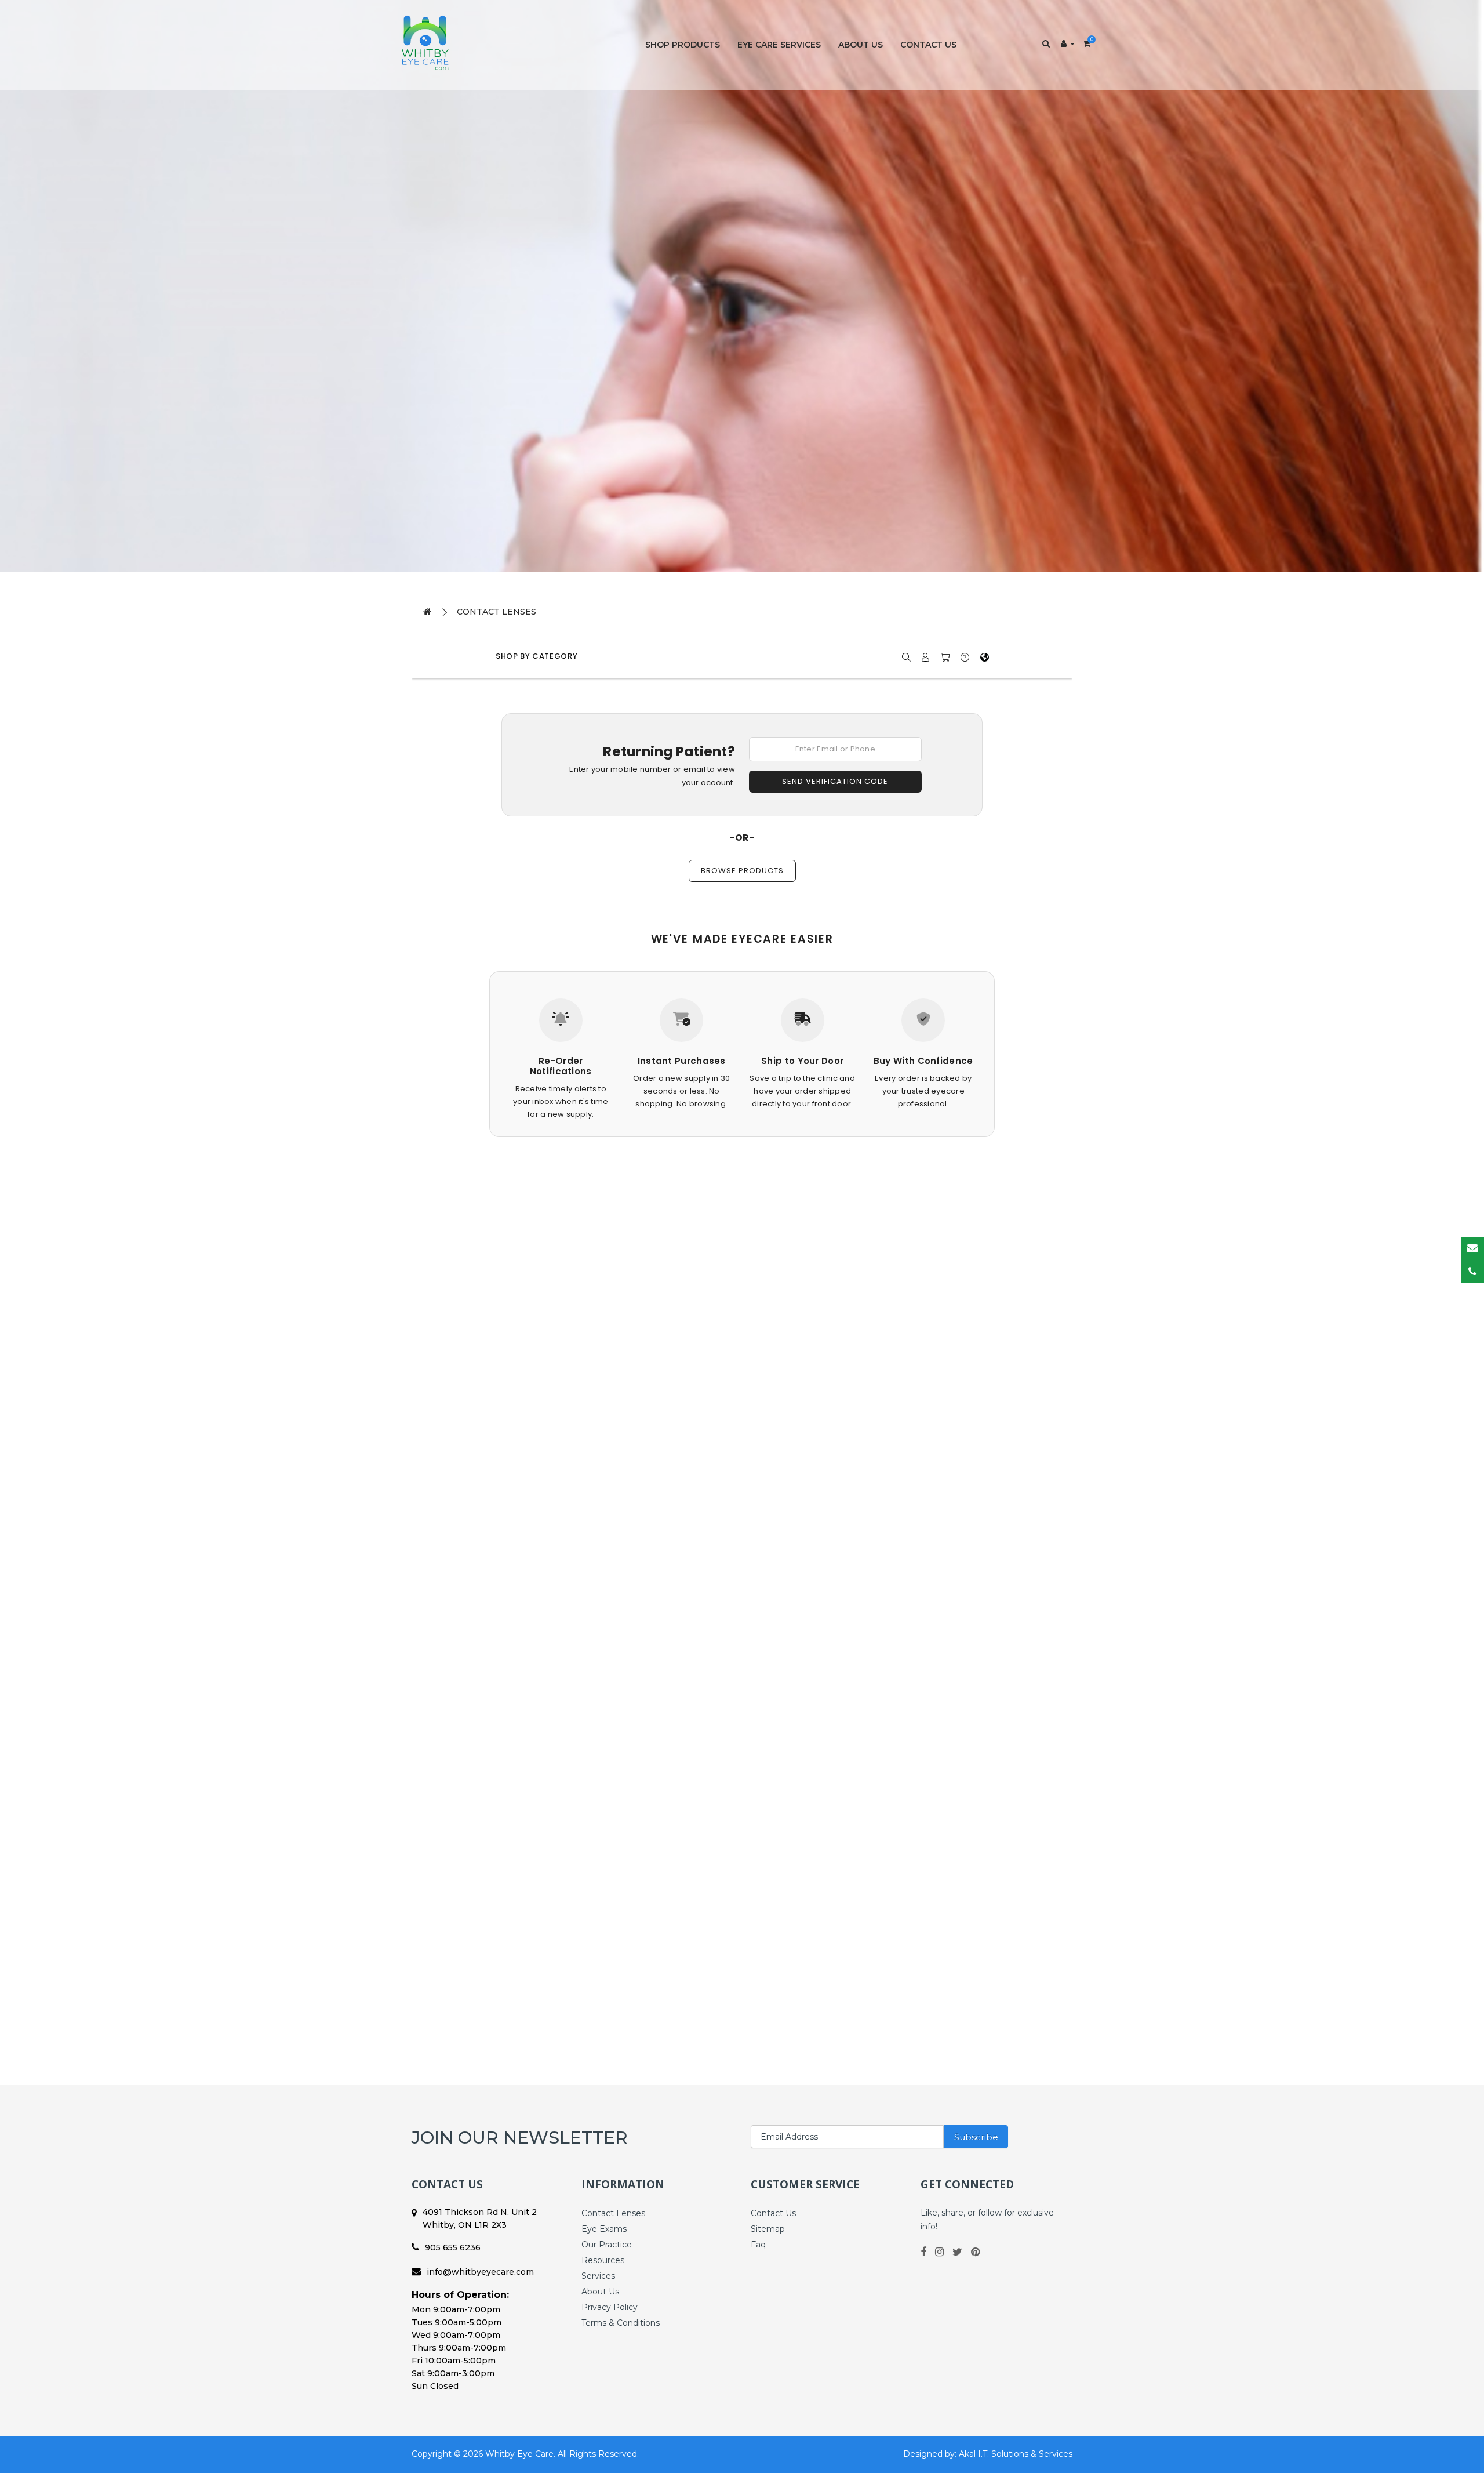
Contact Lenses (497, 612)
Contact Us (928, 45)
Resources (603, 2260)
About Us (861, 45)
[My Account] (1068, 43)
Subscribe (976, 2137)
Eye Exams (604, 2229)
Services (598, 2276)
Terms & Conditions (621, 2323)
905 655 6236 (453, 2247)
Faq (758, 2245)
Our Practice (607, 2245)
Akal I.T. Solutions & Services (1016, 2454)
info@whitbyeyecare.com (480, 2272)
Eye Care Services (779, 45)
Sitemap (768, 2229)
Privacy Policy (610, 2307)
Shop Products (683, 45)
